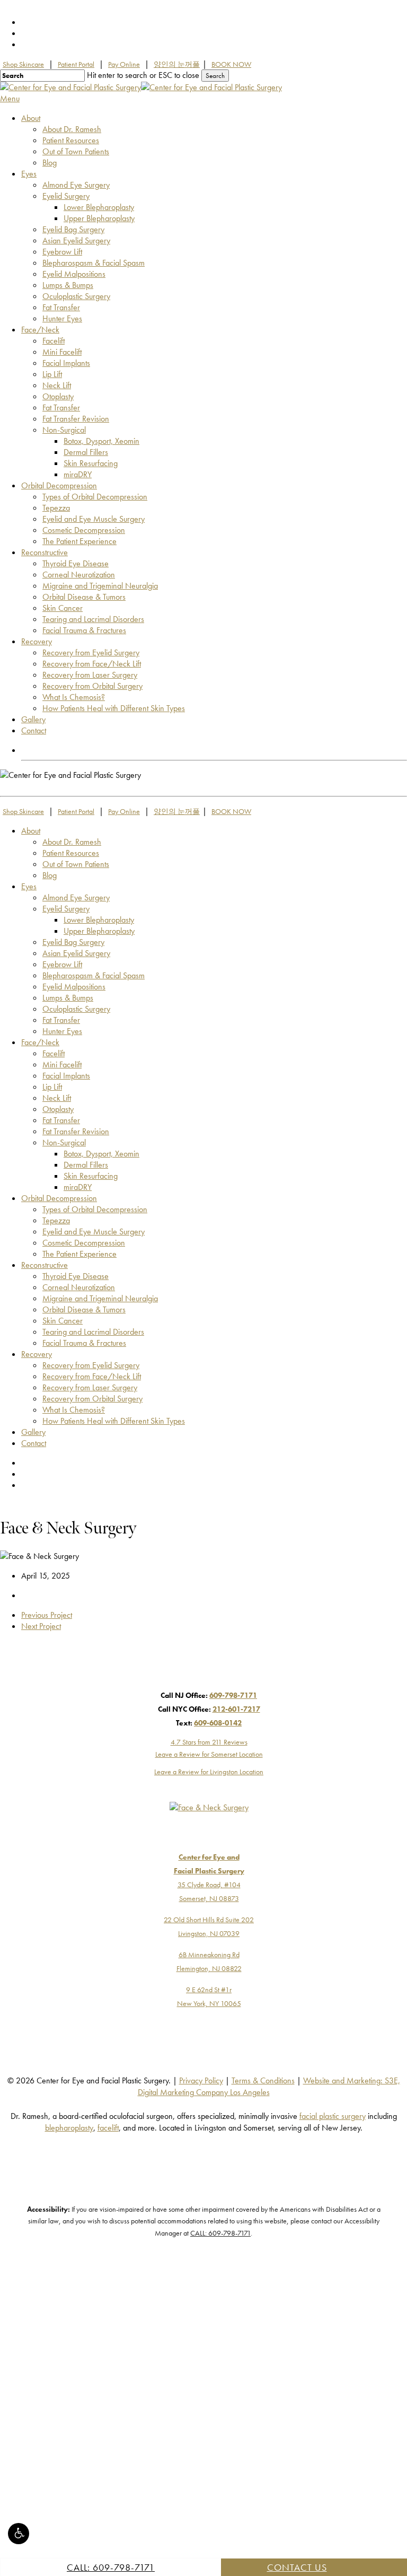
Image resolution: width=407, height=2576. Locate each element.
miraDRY (78, 1187)
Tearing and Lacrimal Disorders (93, 1332)
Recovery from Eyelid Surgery (91, 1365)
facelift (108, 2128)
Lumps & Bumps (68, 998)
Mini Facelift (62, 1064)
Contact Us (297, 2567)
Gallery (33, 1432)
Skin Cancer (63, 1321)
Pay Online (124, 64)
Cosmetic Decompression (84, 1243)
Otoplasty (58, 1109)
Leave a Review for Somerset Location (209, 1754)
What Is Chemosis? (74, 1410)
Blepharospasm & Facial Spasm (94, 975)
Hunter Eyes (62, 1031)
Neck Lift (57, 1098)
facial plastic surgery (333, 2116)
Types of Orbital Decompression (95, 1209)
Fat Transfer (61, 1020)
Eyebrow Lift (62, 964)
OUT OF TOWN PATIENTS (66, 750)
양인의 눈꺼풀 (177, 64)
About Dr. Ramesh (72, 842)
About (31, 831)
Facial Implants (66, 1076)
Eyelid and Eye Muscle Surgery (94, 1232)
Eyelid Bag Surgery (73, 942)
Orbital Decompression (59, 1198)
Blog (50, 875)
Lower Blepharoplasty (99, 920)
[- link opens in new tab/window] (198, 1681)
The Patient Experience (79, 1254)
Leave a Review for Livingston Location (209, 1772)
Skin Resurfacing (91, 1176)
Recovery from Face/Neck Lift (92, 1376)
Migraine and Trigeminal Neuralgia (100, 1298)
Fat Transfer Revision (76, 1131)
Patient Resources (71, 853)
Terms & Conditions (263, 2080)
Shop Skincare (23, 64)
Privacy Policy (201, 2080)
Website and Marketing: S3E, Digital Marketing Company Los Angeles (269, 2086)
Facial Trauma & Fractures (84, 1343)
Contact (34, 1443)
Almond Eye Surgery (76, 897)
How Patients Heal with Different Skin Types (114, 1421)
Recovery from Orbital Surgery (92, 1399)
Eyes (29, 886)
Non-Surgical (64, 1142)
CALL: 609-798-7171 (111, 2567)
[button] (19, 2534)
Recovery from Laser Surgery (90, 1387)
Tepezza (56, 1220)
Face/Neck (40, 1042)
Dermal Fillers (86, 1165)
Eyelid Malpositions (74, 987)
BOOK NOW (231, 64)
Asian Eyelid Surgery (76, 953)
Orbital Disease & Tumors (84, 1309)
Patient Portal (76, 64)
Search (215, 76)
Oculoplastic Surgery (76, 1009)
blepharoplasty (69, 2128)
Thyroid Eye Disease (76, 1276)
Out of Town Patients (76, 864)
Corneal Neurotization (79, 1287)
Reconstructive (45, 1265)
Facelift (54, 1053)
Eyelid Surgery (66, 909)
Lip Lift (52, 1087)
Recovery (37, 1354)
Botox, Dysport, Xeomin (101, 1154)
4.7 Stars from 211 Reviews (209, 1742)
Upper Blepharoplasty (99, 931)
